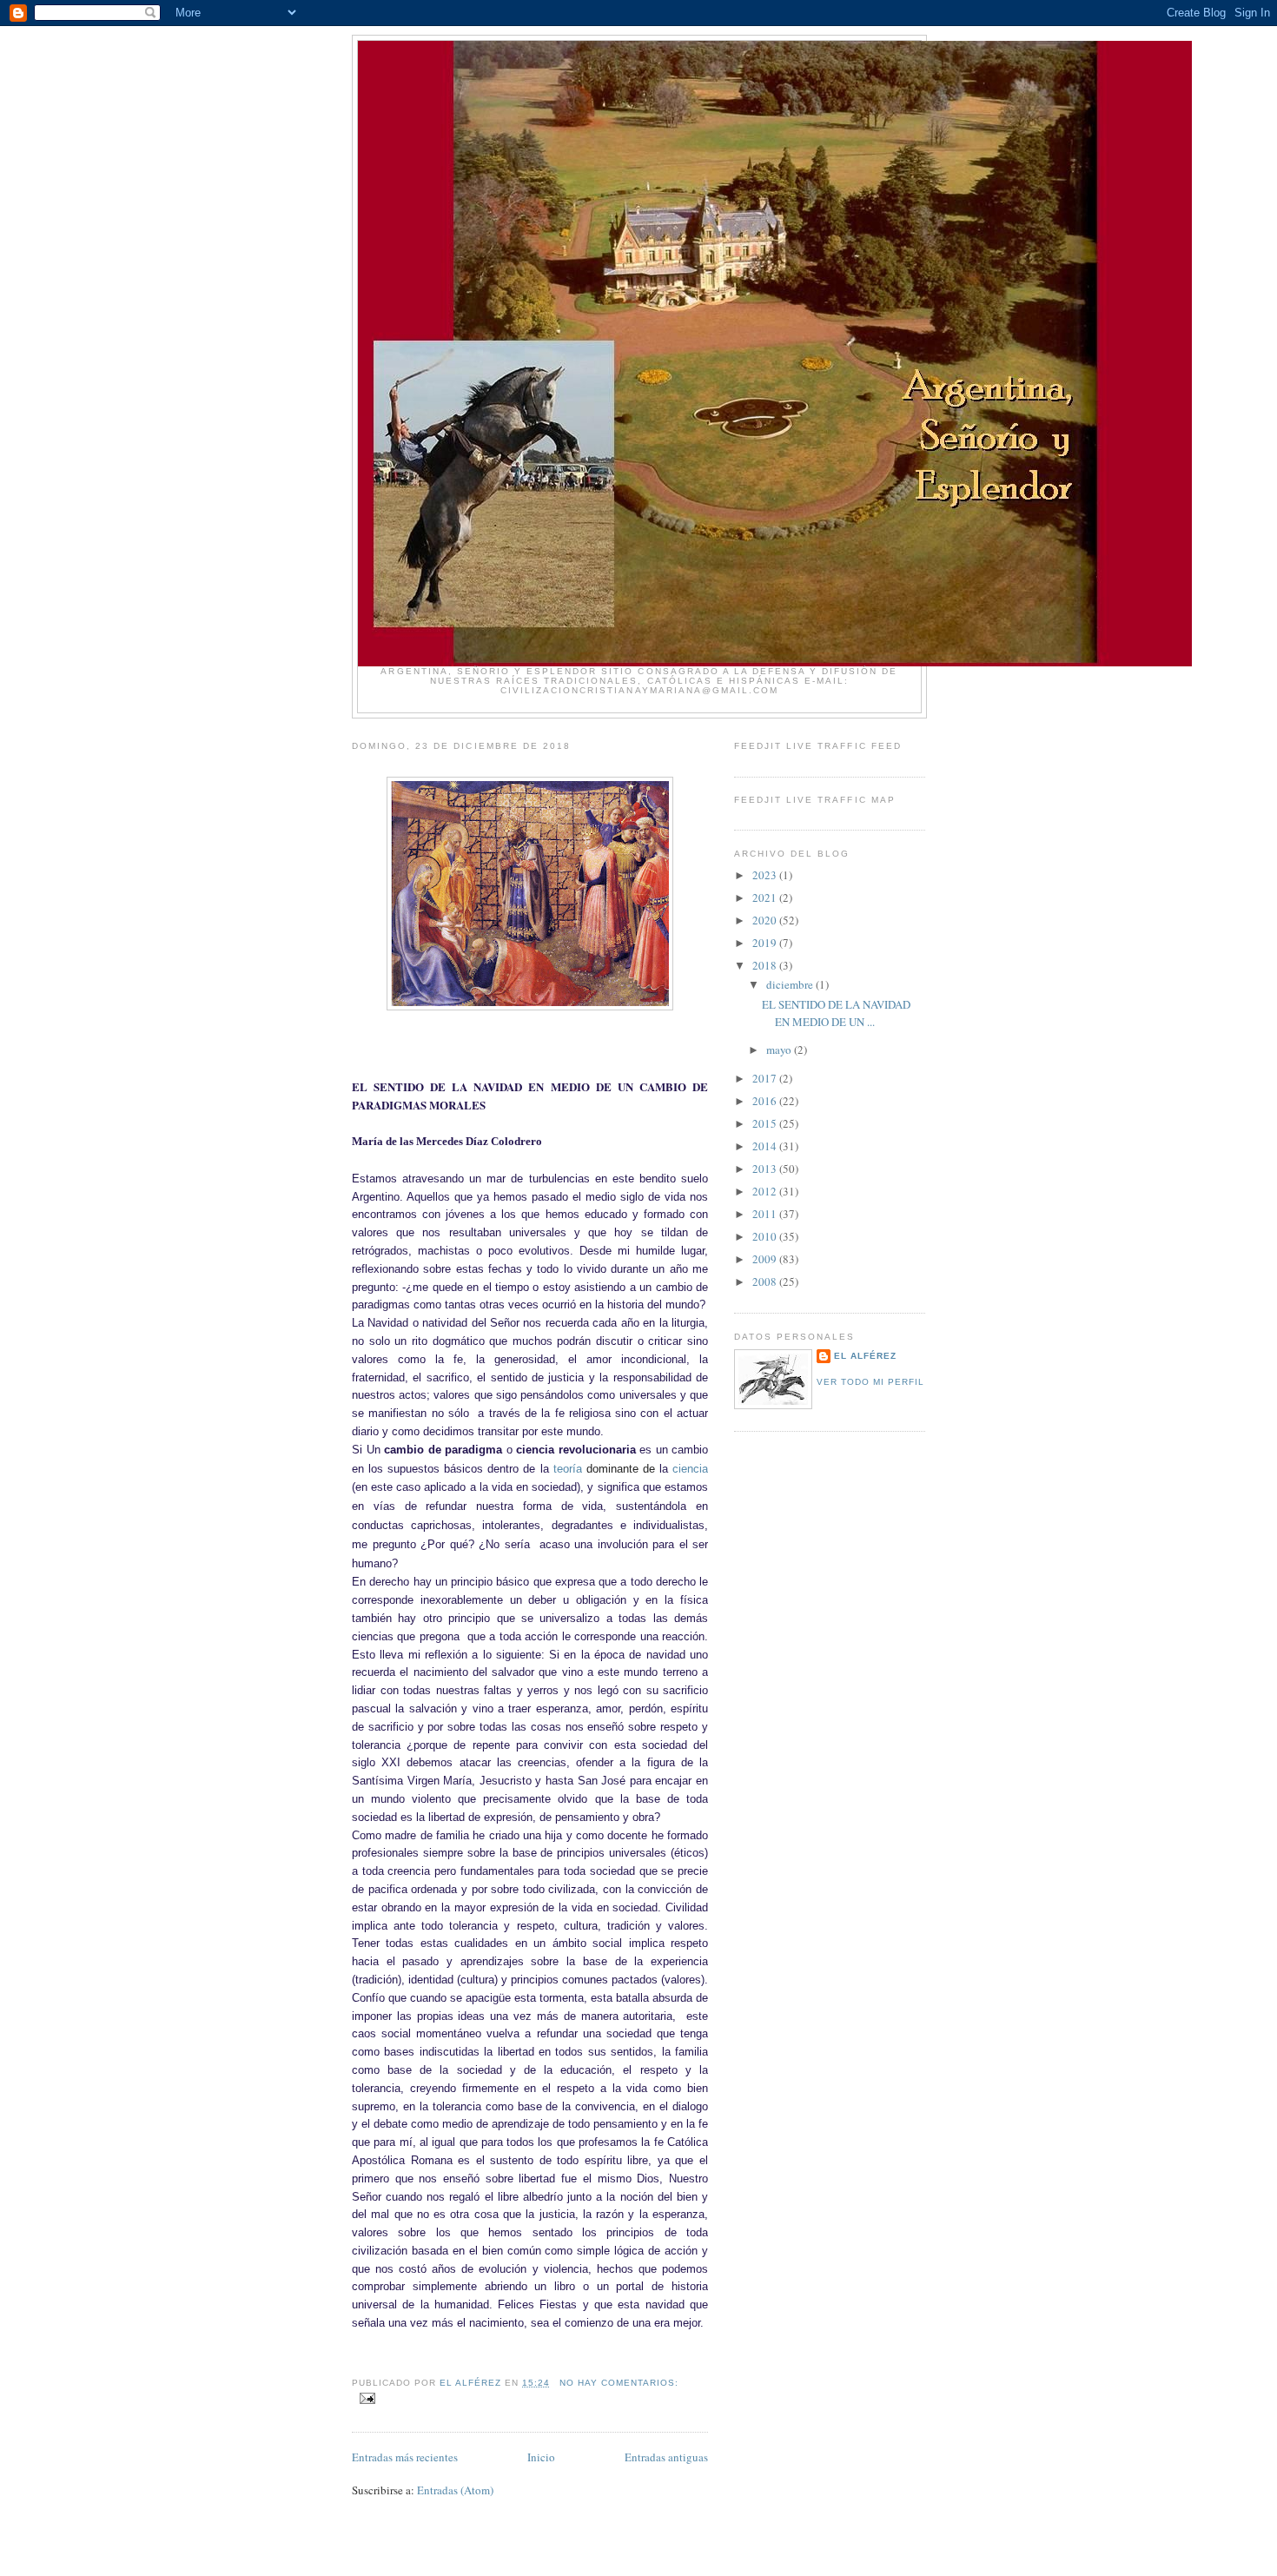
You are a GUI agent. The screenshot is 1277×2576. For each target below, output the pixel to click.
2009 (766, 1259)
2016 (766, 1101)
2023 (766, 875)
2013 (766, 1169)
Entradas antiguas (666, 2457)
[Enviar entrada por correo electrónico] (367, 2398)
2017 (766, 1078)
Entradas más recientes (405, 2457)
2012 (766, 1191)
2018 (766, 965)
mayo (780, 1050)
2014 (766, 1146)
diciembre (791, 984)
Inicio (541, 2457)
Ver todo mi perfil (870, 1382)
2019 (766, 943)
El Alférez (865, 1356)
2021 (766, 897)
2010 (766, 1236)
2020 (766, 920)
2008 (766, 1281)
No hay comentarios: (619, 2383)
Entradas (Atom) (455, 2490)
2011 (766, 1214)
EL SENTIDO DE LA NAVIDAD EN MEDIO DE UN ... (836, 1013)
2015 (766, 1123)
